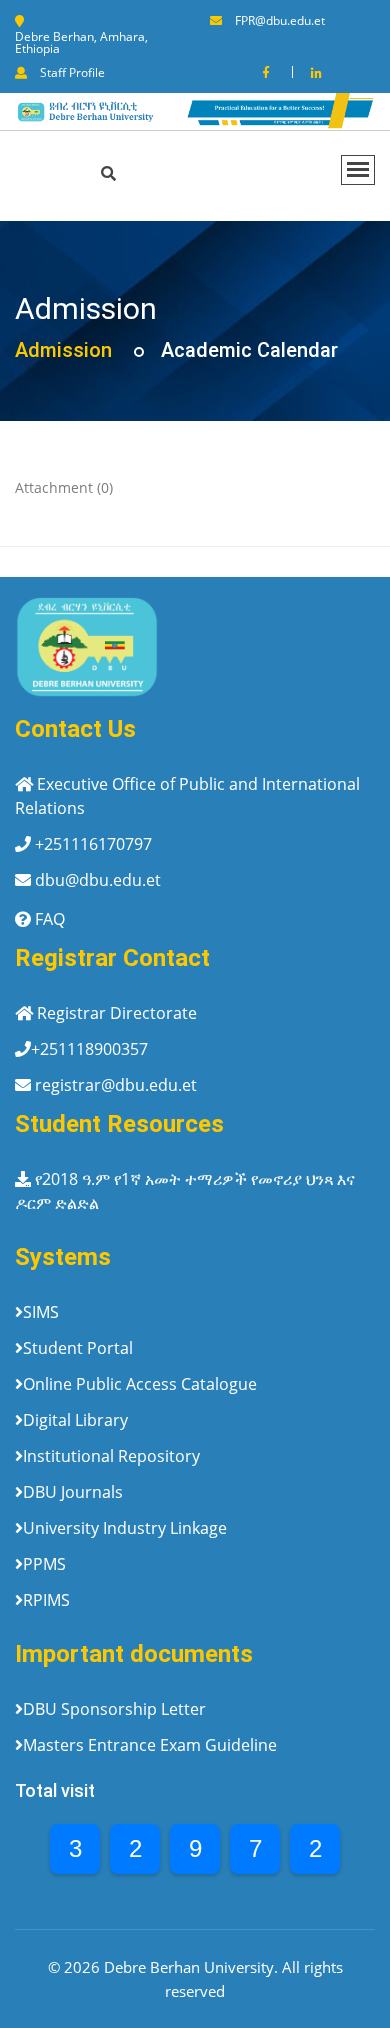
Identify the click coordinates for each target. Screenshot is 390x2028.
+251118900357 (89, 1049)
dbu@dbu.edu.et (98, 880)
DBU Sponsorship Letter (114, 1709)
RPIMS (46, 1600)
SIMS (41, 1312)
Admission (63, 350)
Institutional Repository (111, 1456)
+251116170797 (93, 844)
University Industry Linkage (125, 1528)
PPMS (44, 1564)
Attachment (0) (64, 487)
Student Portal (78, 1348)
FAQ (50, 919)
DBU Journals (73, 1492)
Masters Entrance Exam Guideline (150, 1745)
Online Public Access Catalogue (140, 1384)
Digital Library (75, 1420)
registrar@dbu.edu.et (116, 1085)
